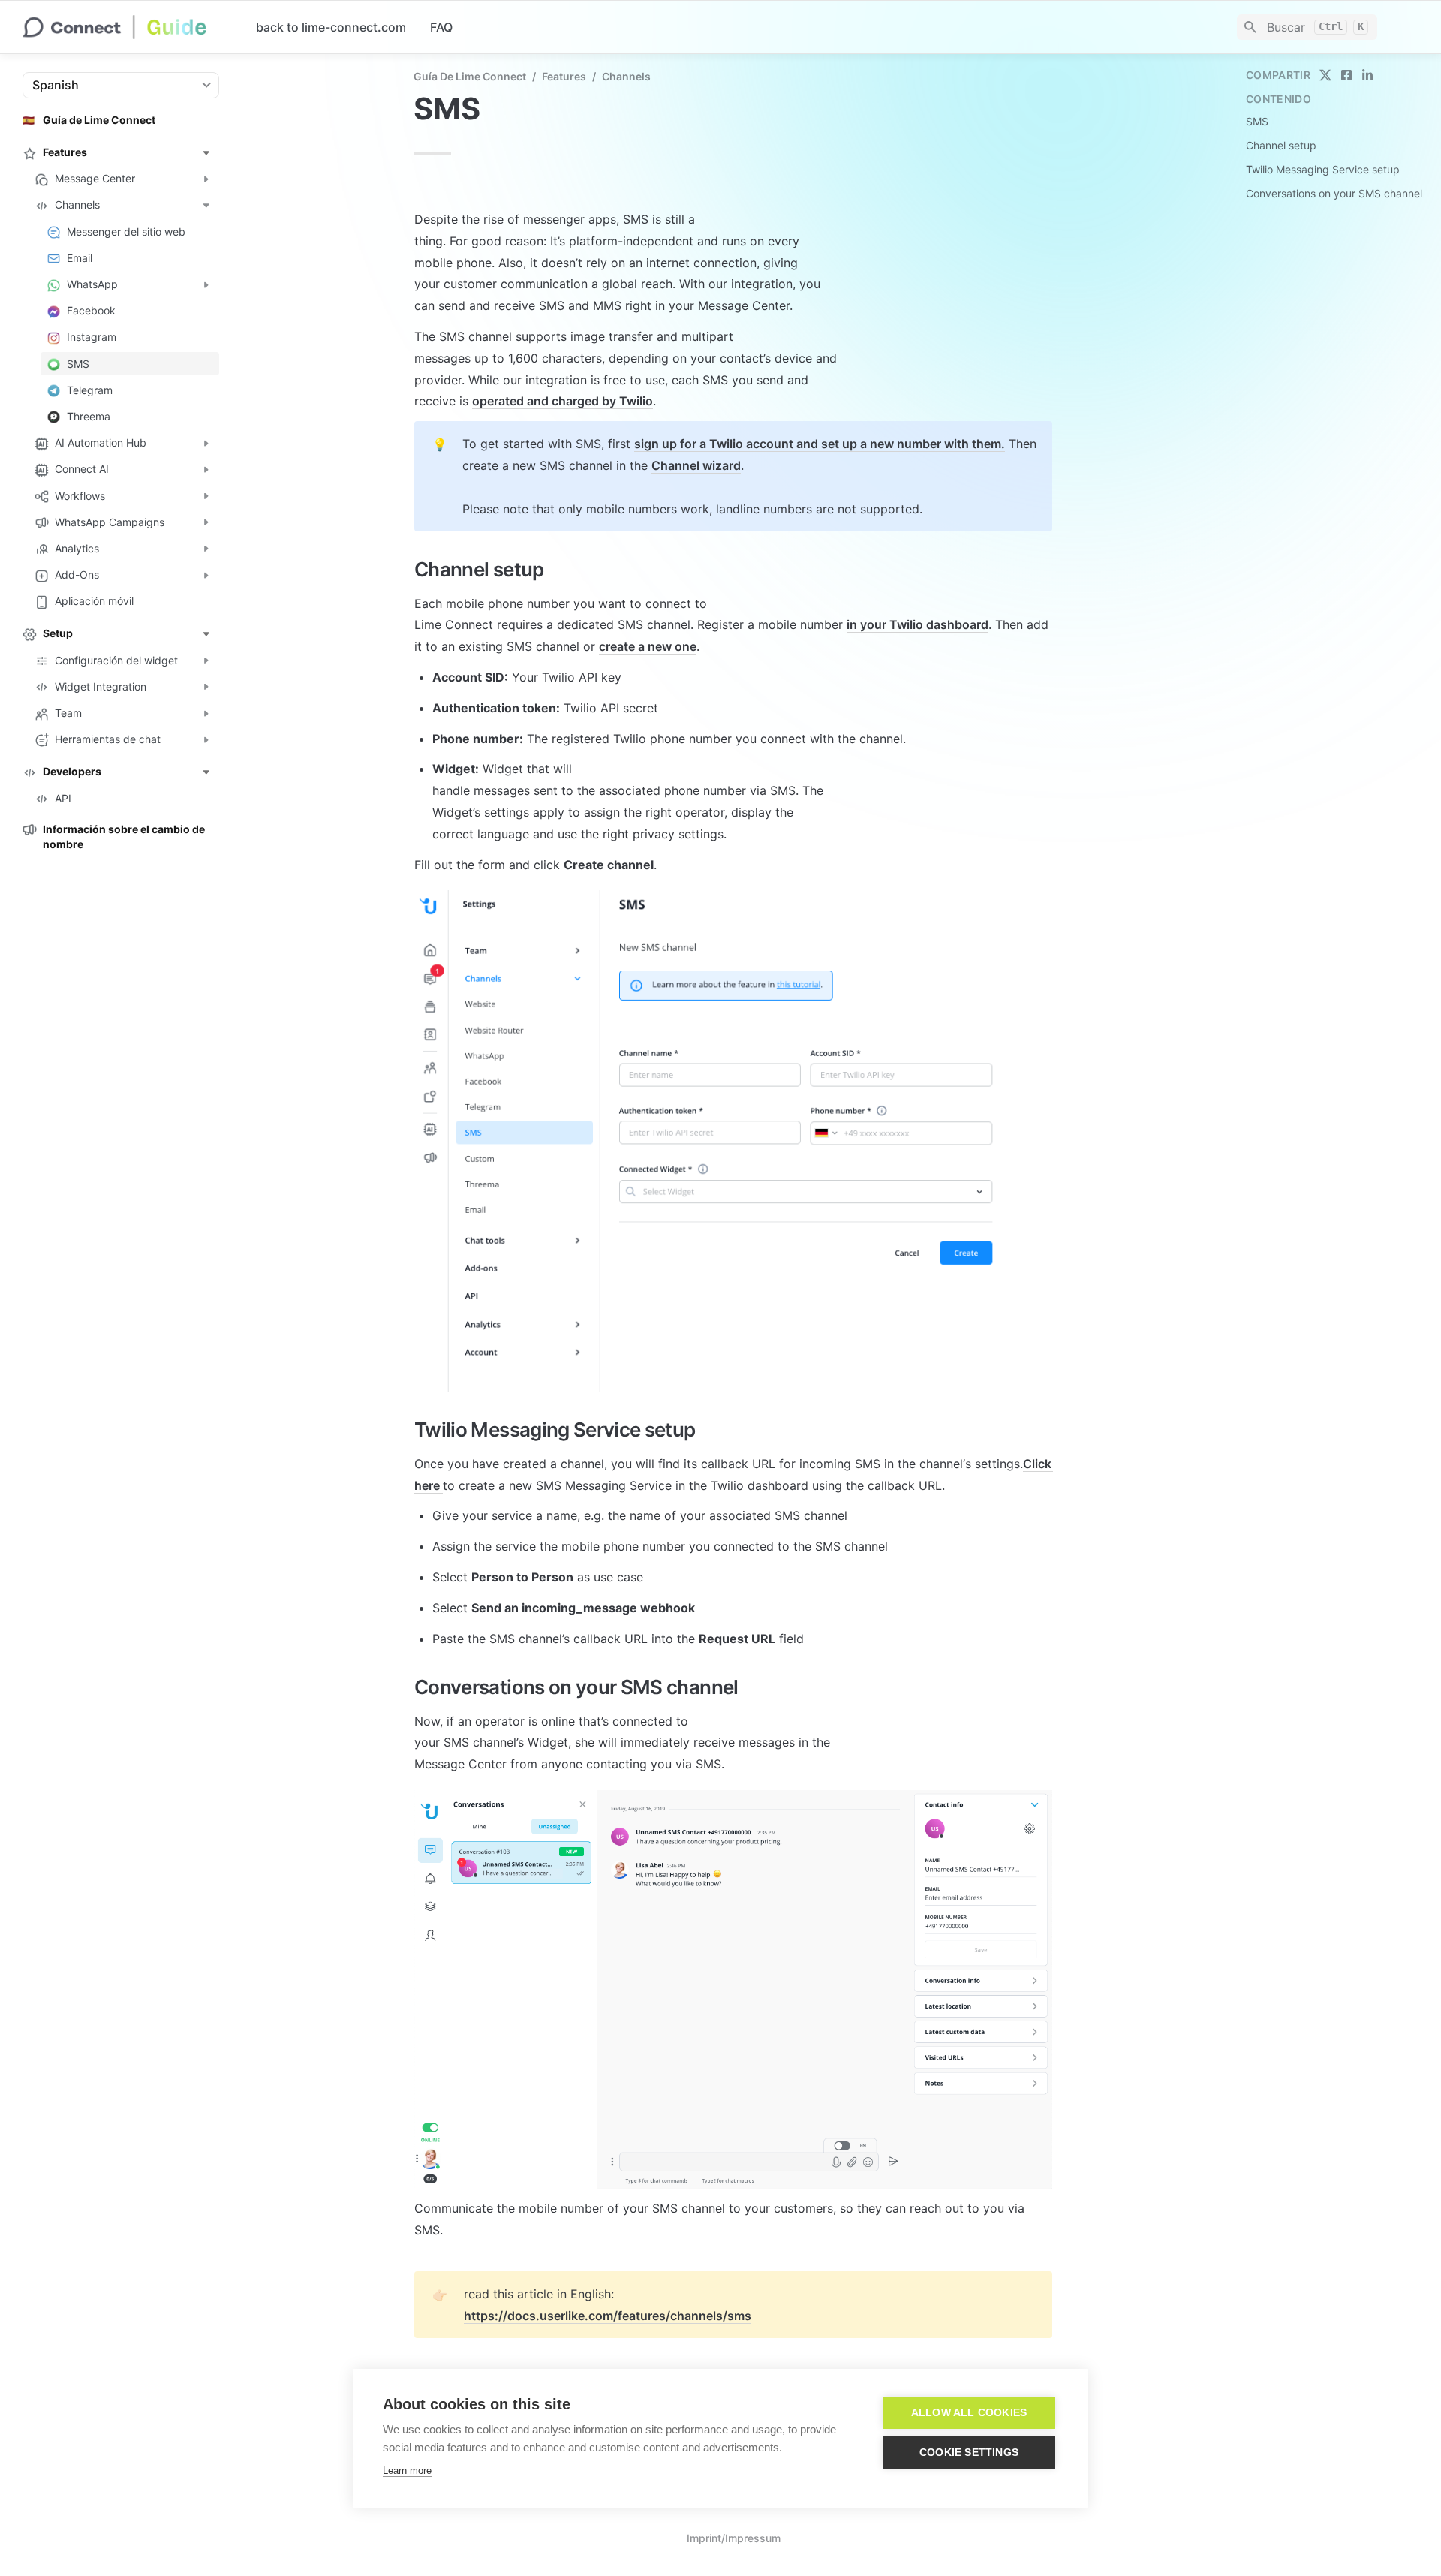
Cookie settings (969, 2453)
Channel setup (1281, 145)
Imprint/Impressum (734, 2538)
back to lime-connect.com (331, 27)
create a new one (648, 646)
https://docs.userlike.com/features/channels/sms (608, 2316)
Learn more (407, 2471)
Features (564, 76)
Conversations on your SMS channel (1334, 193)
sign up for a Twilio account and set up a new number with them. (820, 444)
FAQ (441, 27)
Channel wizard (696, 465)
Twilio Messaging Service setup (1323, 169)
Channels (626, 76)
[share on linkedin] (1367, 75)
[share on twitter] (1325, 75)
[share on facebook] (1346, 75)
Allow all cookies (969, 2413)
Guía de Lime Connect (470, 76)
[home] (127, 27)
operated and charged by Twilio (563, 401)
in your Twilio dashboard (918, 624)
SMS (1257, 121)
